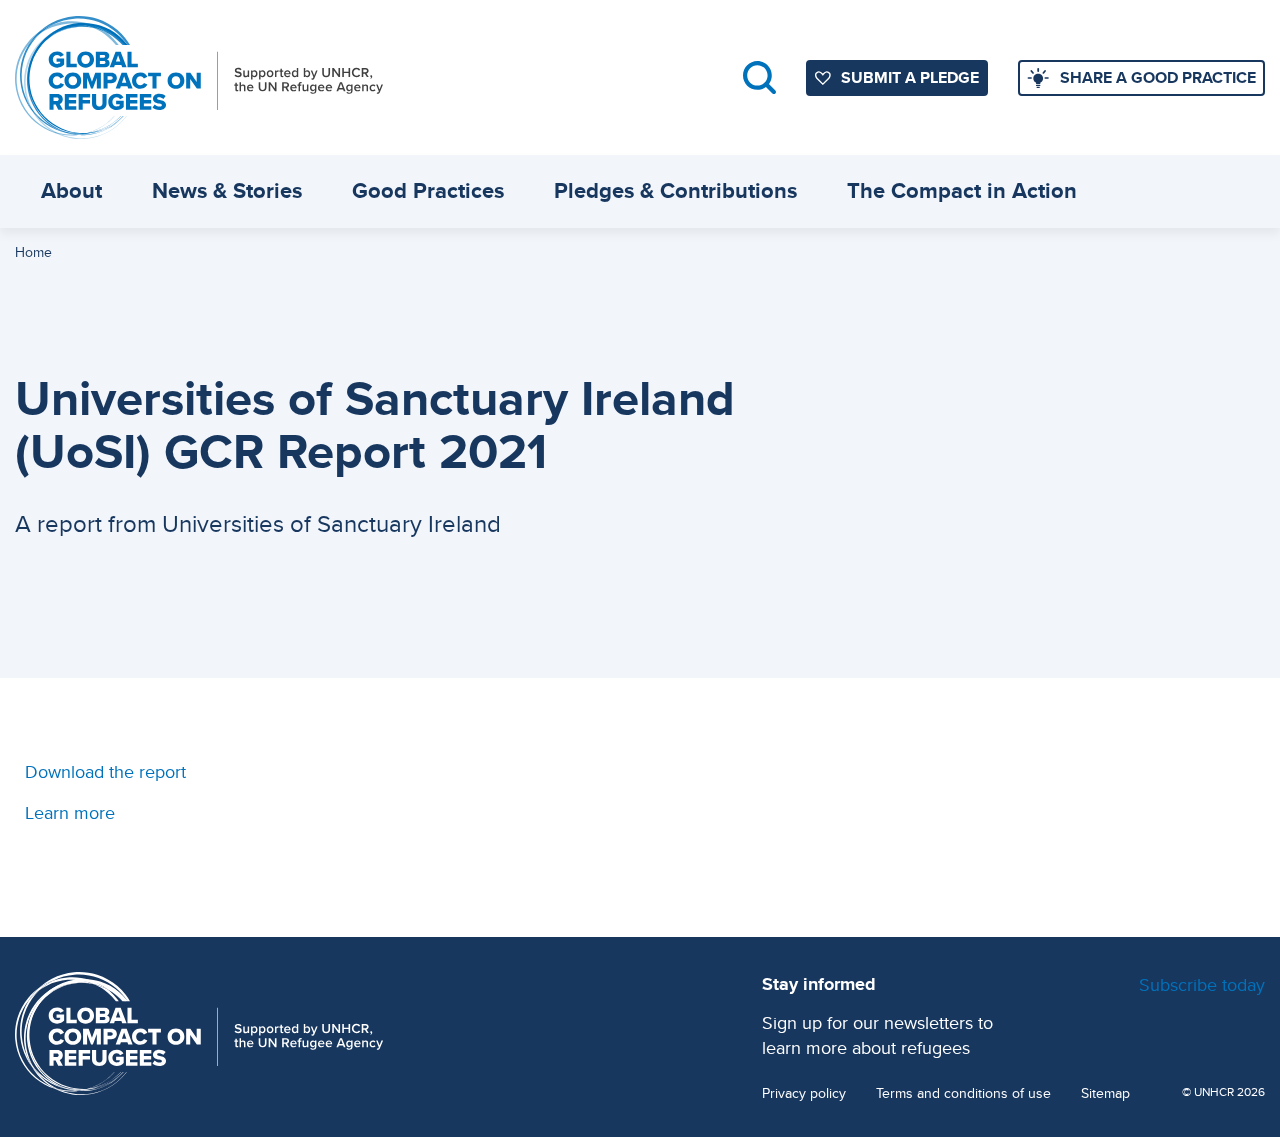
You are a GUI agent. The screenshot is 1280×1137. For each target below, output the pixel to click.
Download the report (105, 771)
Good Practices (428, 190)
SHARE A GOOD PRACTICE (1158, 77)
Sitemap (1105, 1093)
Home (33, 252)
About (71, 190)
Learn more (70, 812)
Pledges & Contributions (675, 190)
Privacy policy (804, 1093)
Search (759, 77)
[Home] (199, 77)
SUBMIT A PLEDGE (910, 77)
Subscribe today (1202, 984)
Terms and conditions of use (963, 1093)
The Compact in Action (962, 190)
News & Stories (227, 190)
